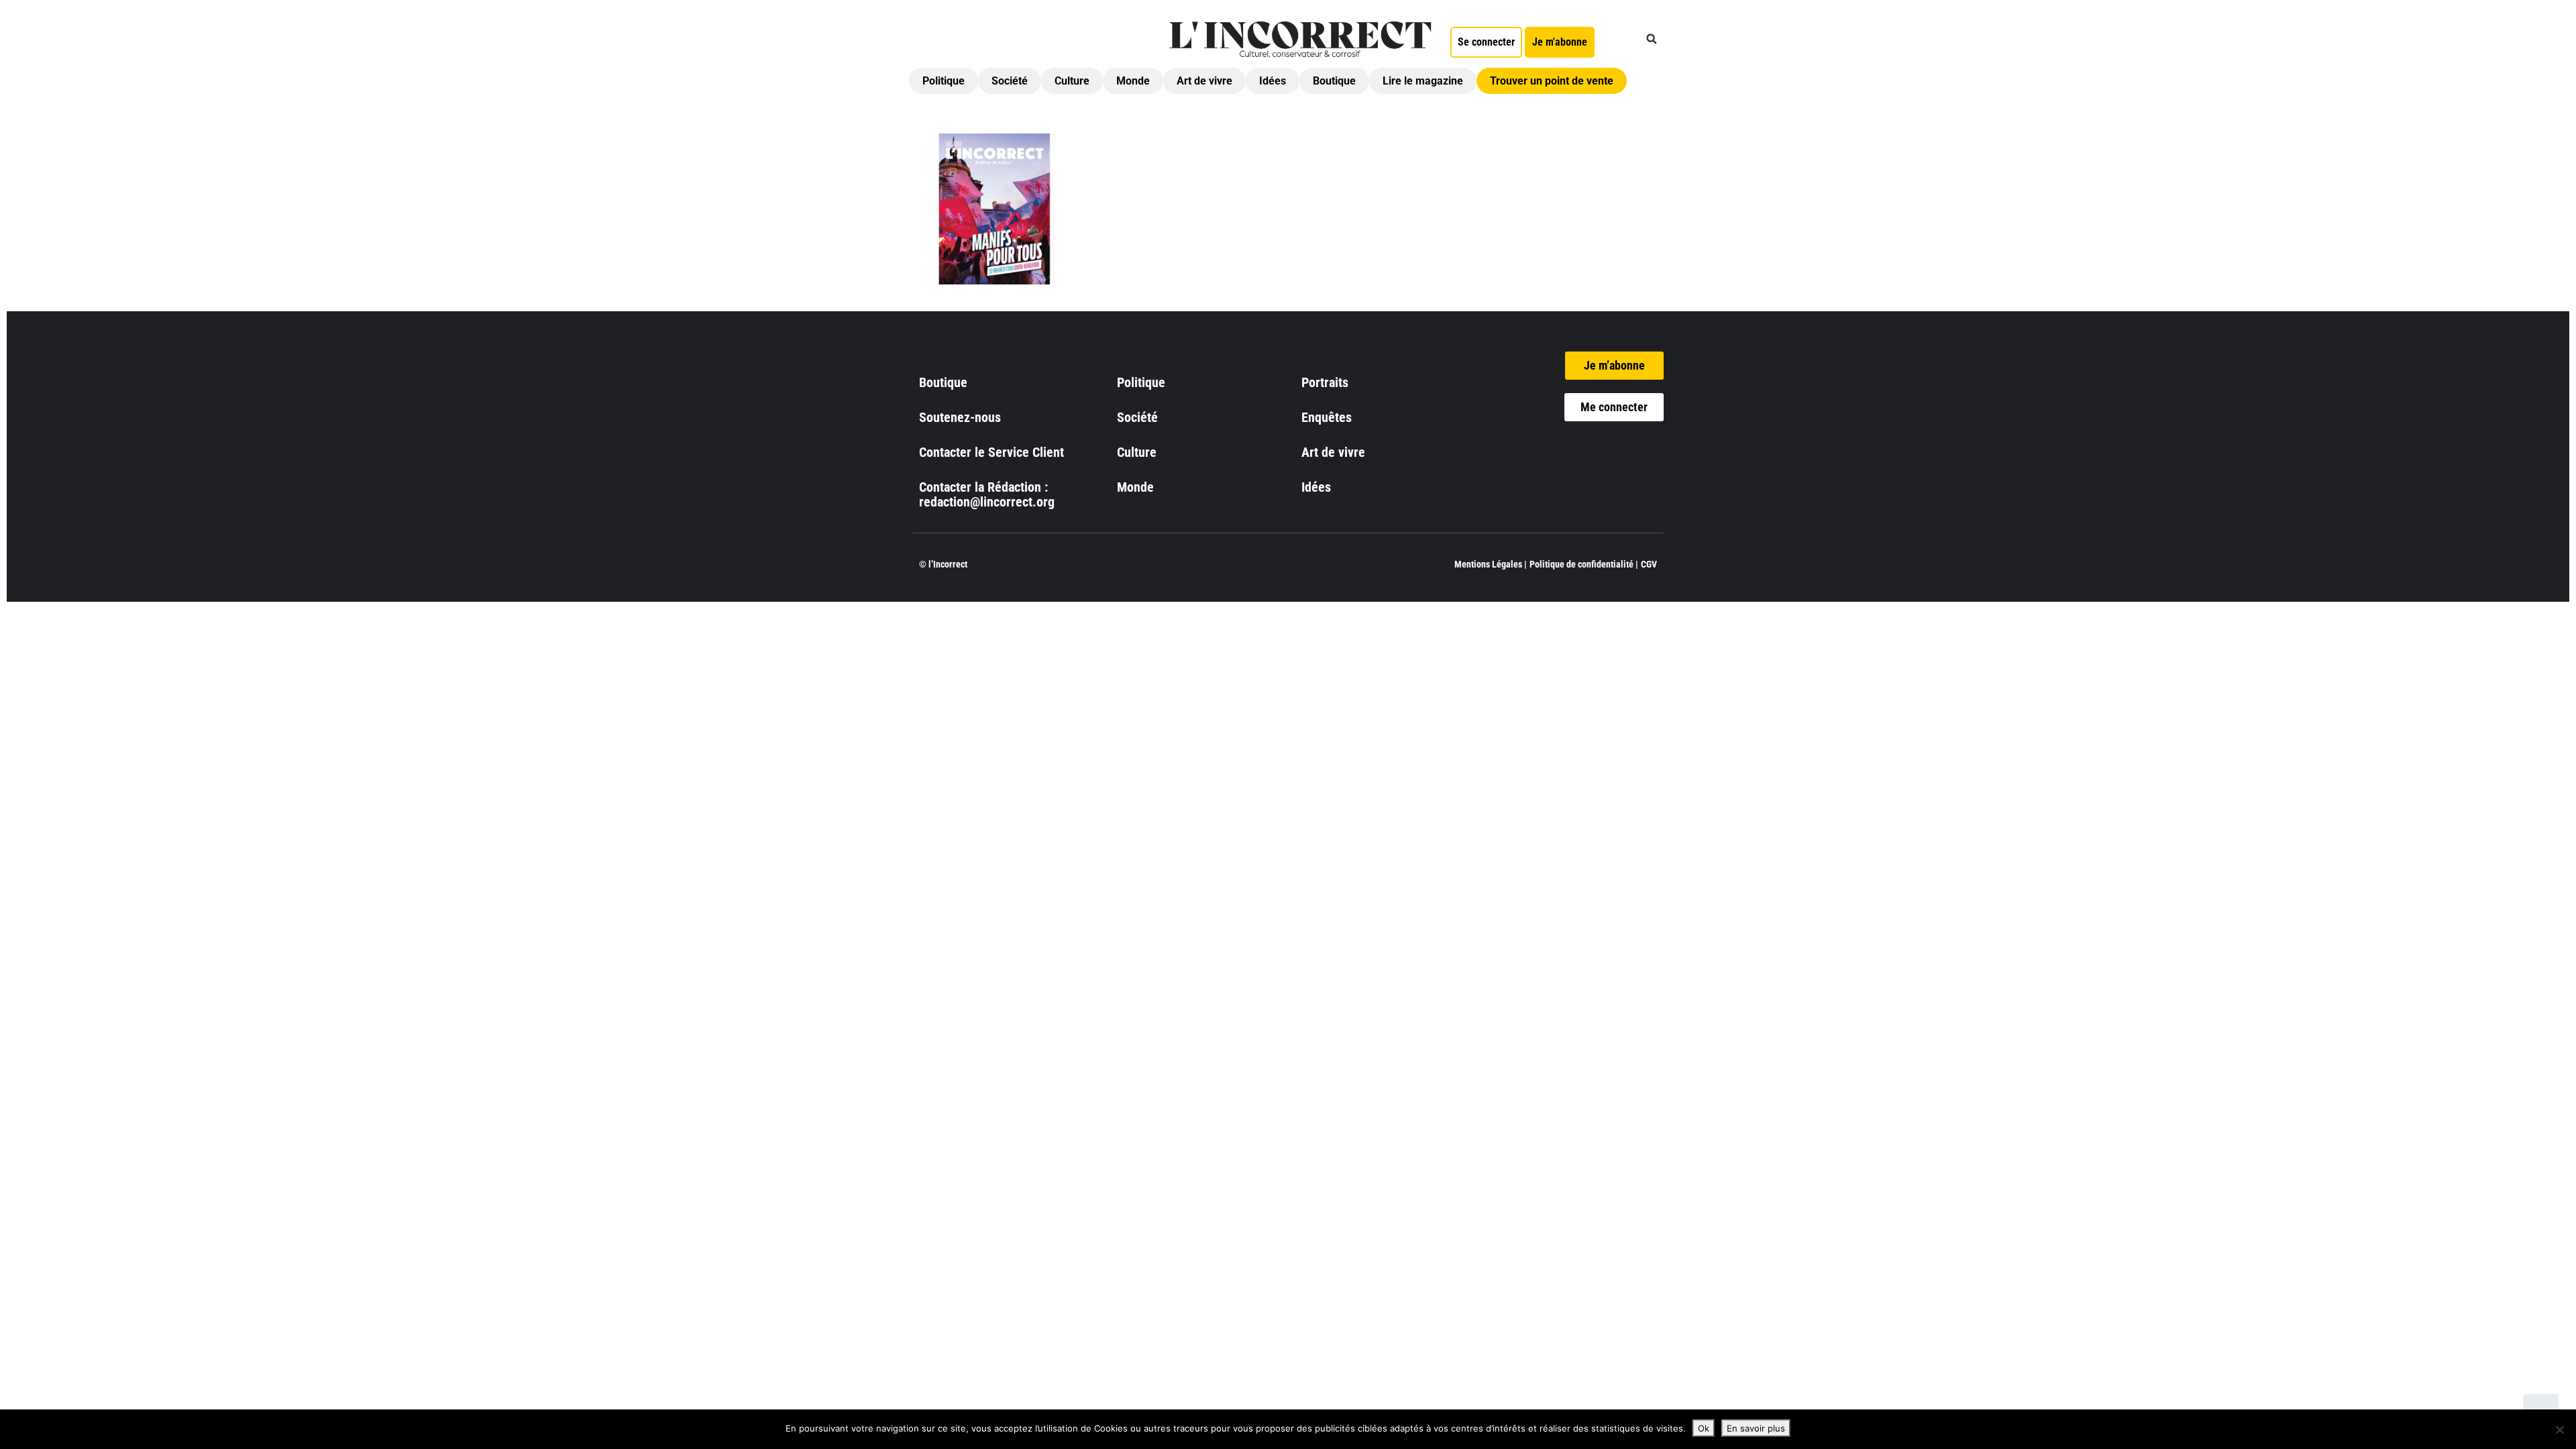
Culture (1072, 81)
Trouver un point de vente (1552, 81)
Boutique (1334, 81)
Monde (1133, 81)
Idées (1273, 81)
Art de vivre (1204, 81)
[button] (1652, 39)
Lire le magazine (1423, 81)
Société (1010, 81)
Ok (1704, 1428)
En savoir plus (1756, 1428)
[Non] (2559, 1430)
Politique (944, 81)
